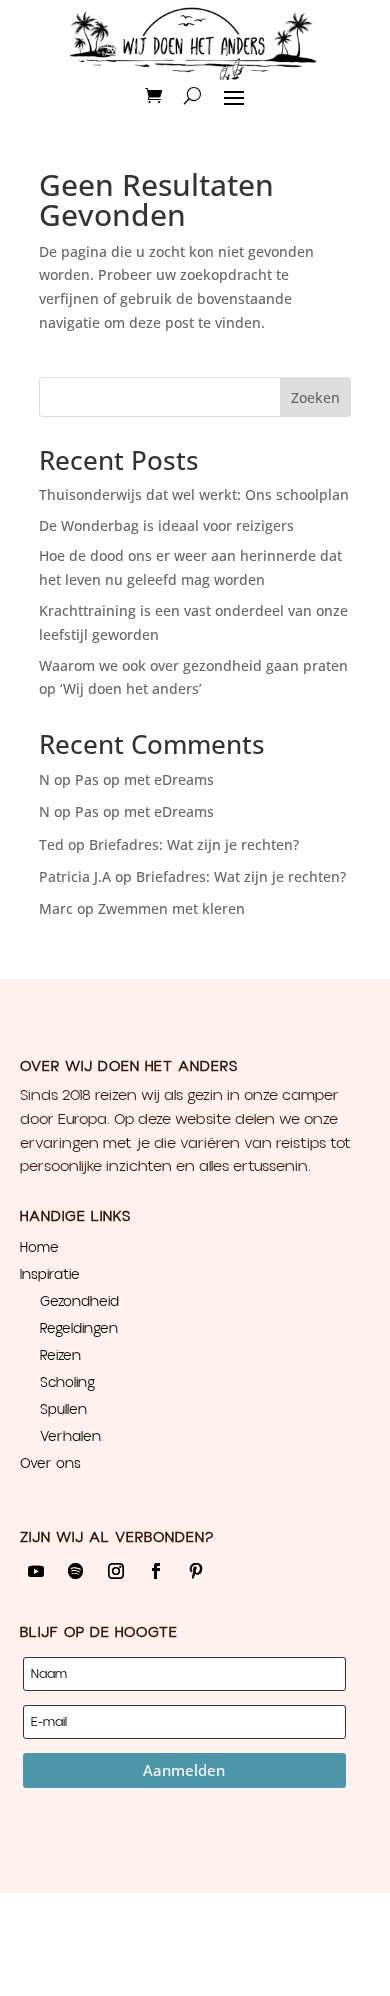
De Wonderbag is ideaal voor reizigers (166, 525)
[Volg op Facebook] (156, 1571)
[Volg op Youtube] (36, 1571)
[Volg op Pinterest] (196, 1571)
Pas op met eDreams (144, 779)
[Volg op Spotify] (76, 1571)
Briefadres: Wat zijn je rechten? (194, 844)
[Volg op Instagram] (116, 1571)
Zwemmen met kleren (171, 908)
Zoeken (315, 397)
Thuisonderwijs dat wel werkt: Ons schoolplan (194, 494)
